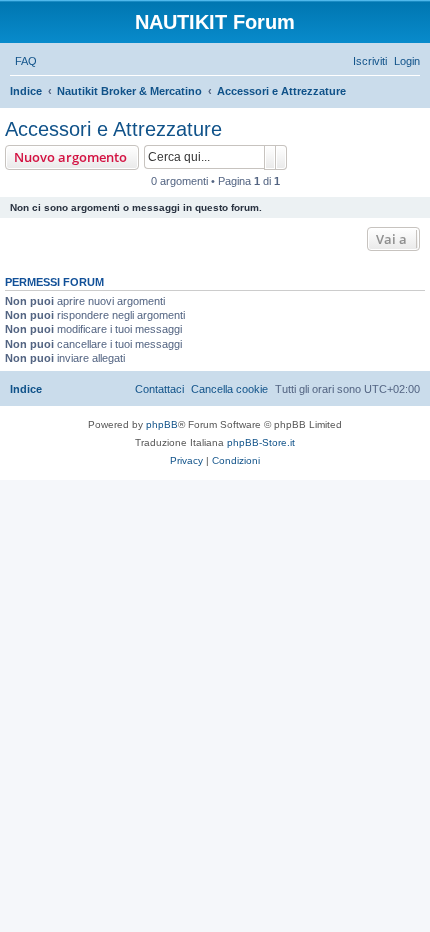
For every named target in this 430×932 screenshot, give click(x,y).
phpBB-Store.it (261, 442)
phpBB (162, 424)
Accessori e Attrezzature (113, 129)
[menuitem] (26, 61)
